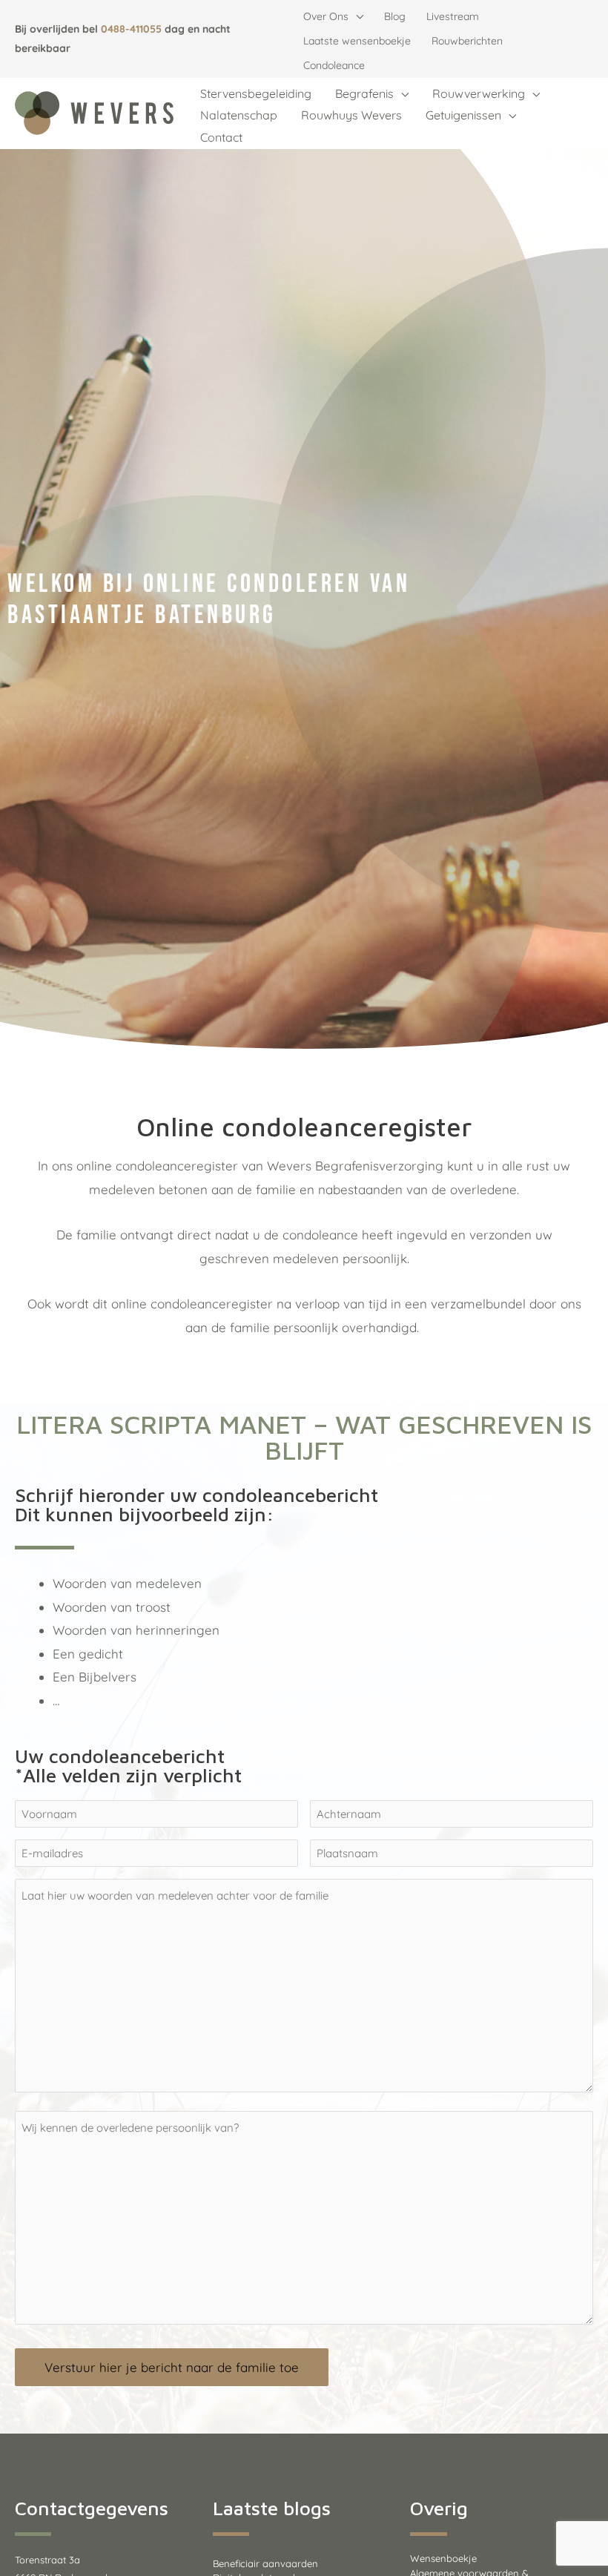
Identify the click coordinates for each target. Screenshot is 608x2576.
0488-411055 (131, 29)
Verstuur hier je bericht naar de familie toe (172, 2367)
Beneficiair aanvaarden (265, 2563)
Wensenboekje (443, 2558)
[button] (356, 17)
